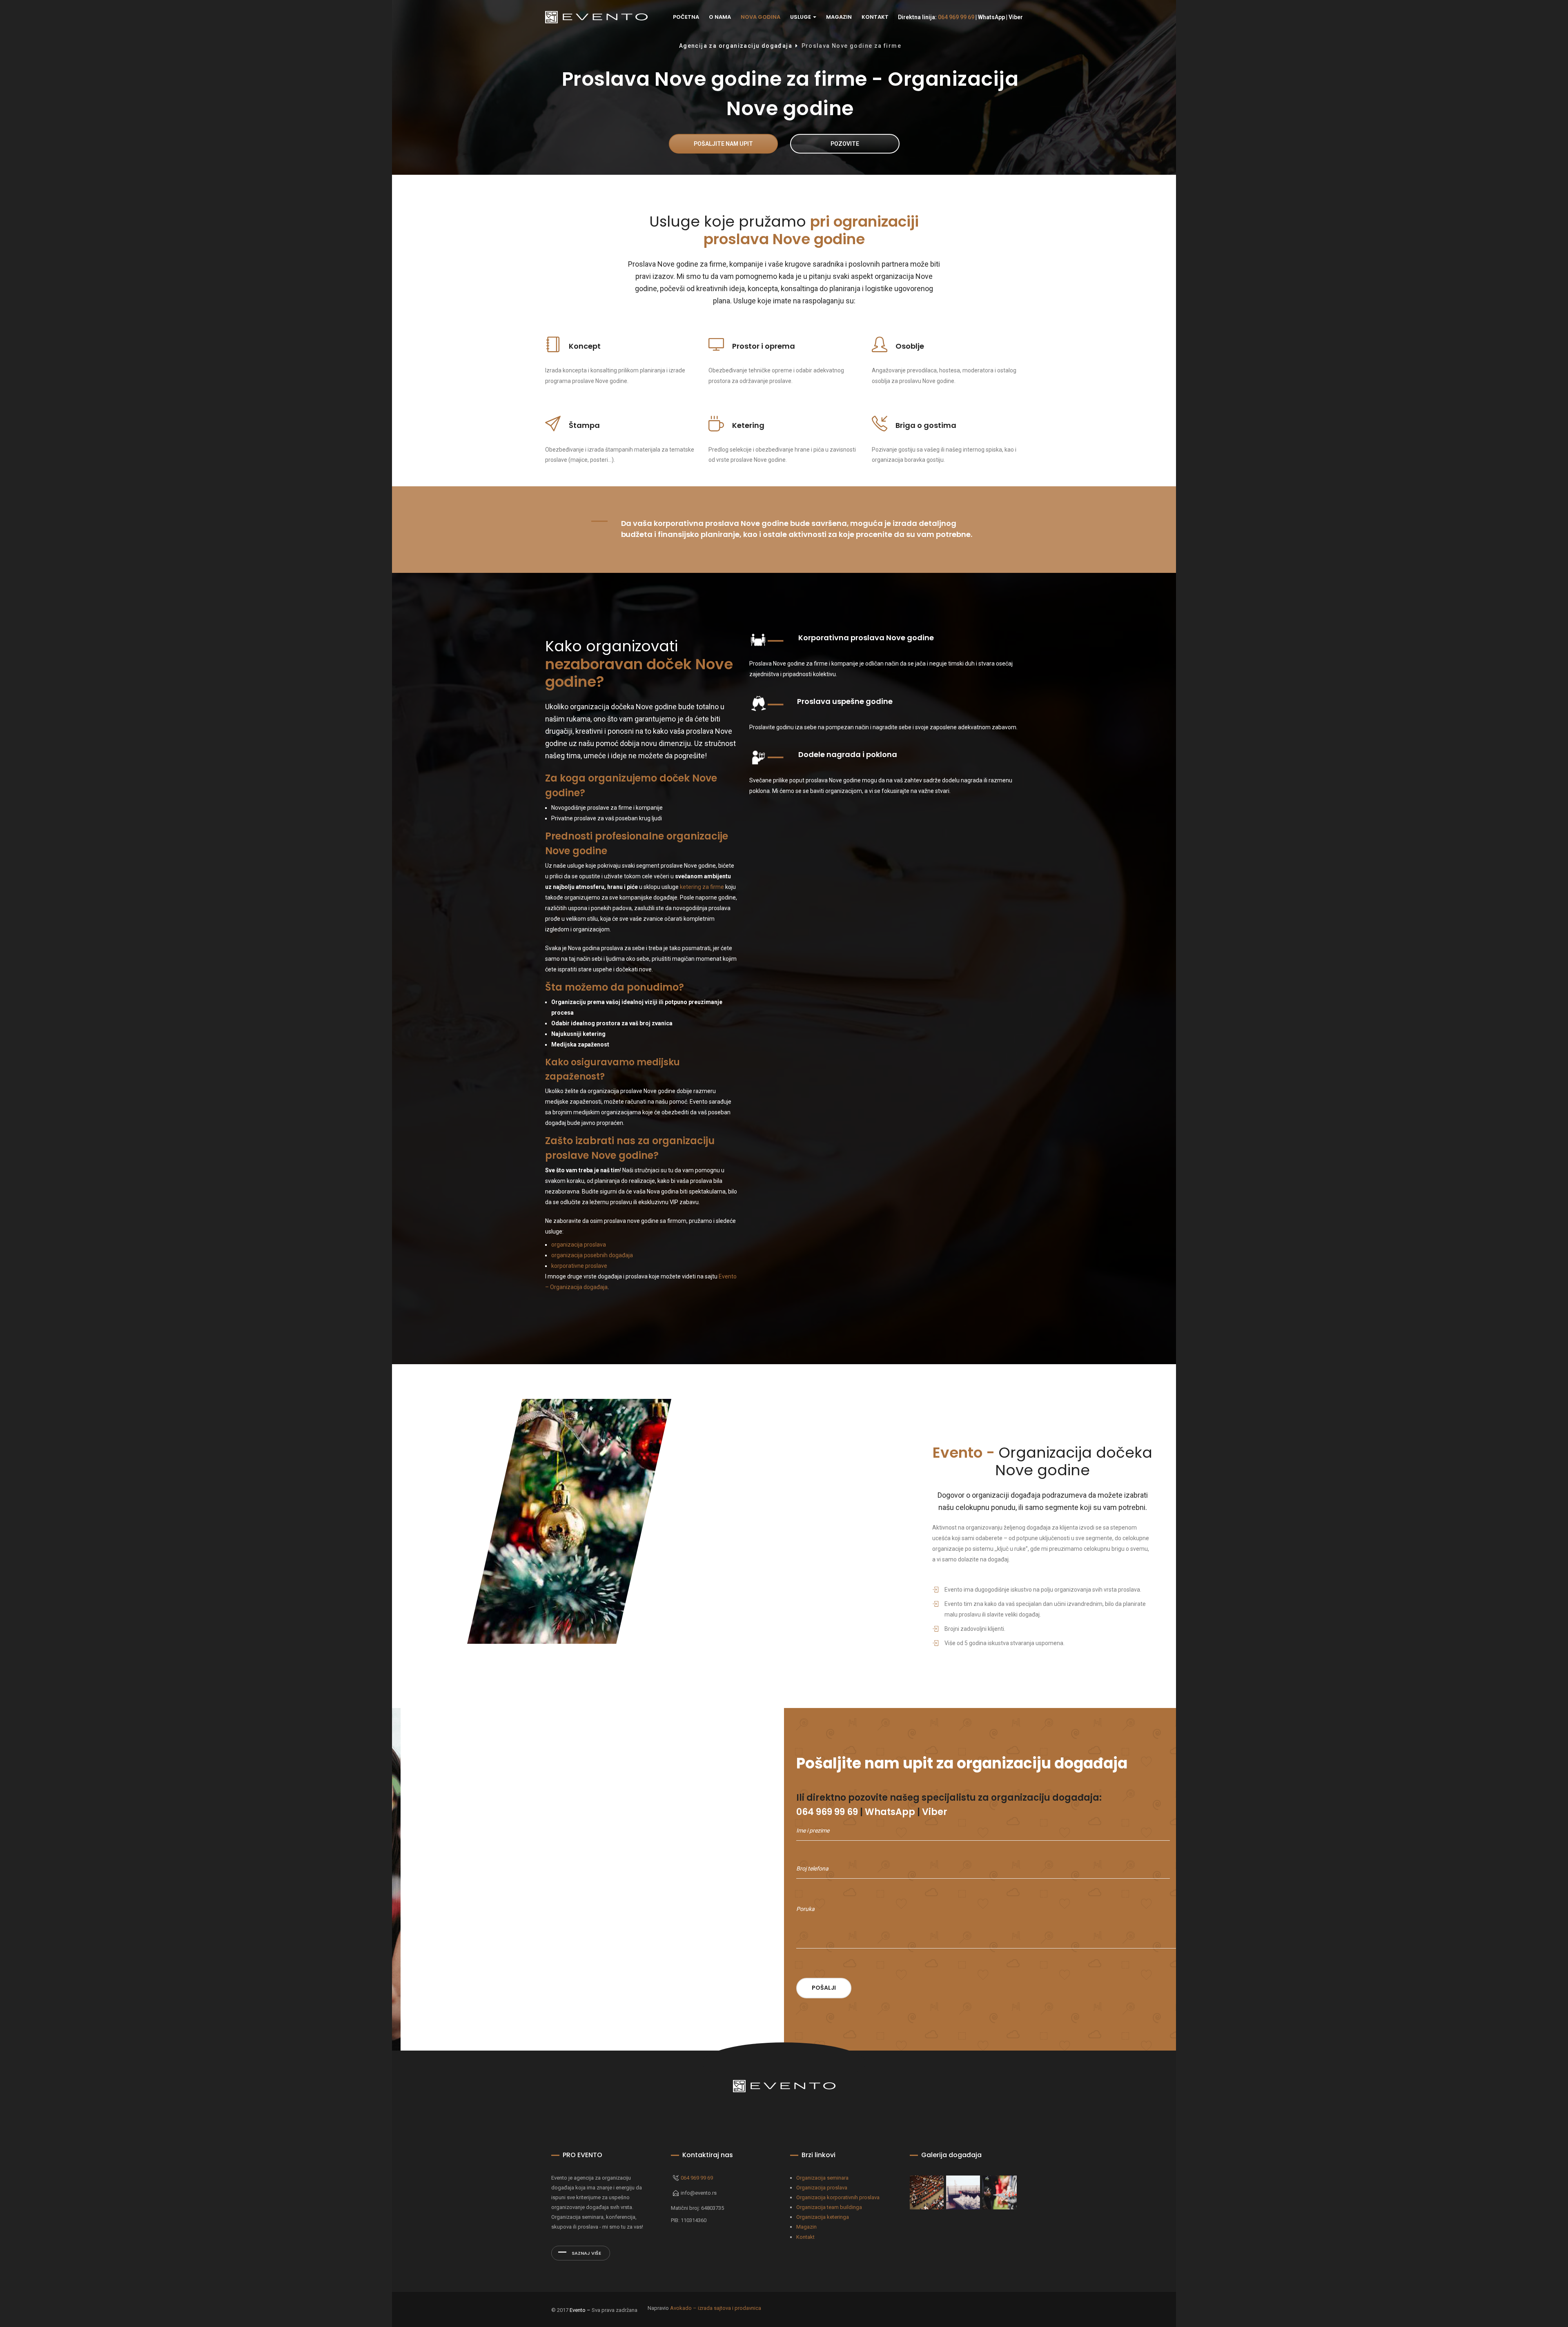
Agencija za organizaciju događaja (736, 46)
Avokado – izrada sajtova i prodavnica (716, 2308)
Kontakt (875, 17)
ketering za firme (702, 887)
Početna (686, 17)
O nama (720, 17)
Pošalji (824, 1988)
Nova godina (761, 17)
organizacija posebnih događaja (592, 1255)
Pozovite (845, 144)
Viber (1016, 17)
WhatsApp (991, 17)
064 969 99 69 (956, 17)
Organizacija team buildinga (829, 2207)
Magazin (839, 17)
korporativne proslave (579, 1266)
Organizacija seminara (822, 2178)
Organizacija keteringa (823, 2217)
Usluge (801, 17)
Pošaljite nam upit (723, 144)
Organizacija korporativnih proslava (838, 2197)
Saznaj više (586, 2253)
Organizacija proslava (822, 2188)
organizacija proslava (579, 1245)
